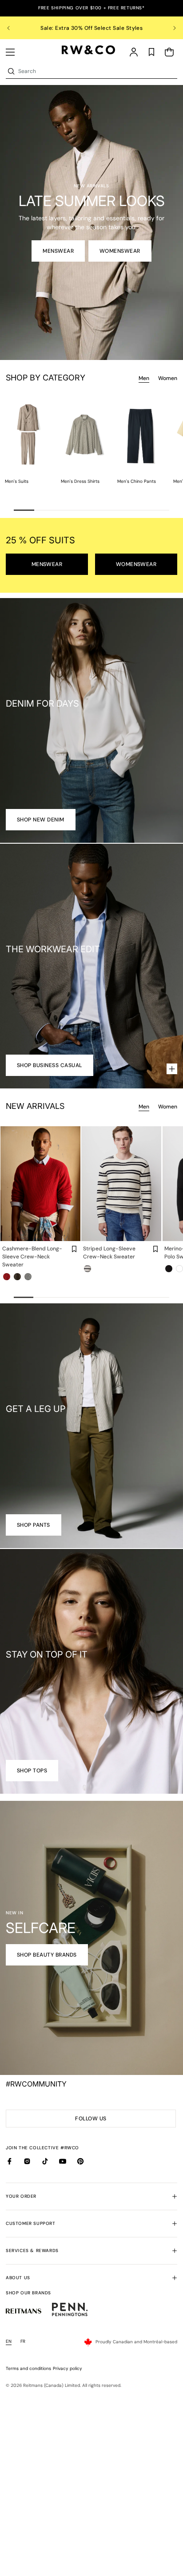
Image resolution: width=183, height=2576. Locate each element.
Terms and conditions (28, 2368)
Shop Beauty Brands (47, 1955)
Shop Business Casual (50, 1065)
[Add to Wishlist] (74, 1249)
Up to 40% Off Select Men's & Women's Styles (91, 28)
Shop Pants (34, 1525)
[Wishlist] (151, 52)
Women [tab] (168, 378)
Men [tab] (144, 378)
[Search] (11, 71)
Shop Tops (32, 1771)
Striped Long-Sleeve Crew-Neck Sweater (109, 1253)
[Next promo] (169, 28)
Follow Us (93, 2121)
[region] (91, 28)
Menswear (58, 251)
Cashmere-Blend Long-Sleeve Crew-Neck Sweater (32, 1257)
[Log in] (134, 52)
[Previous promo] (14, 28)
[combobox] (97, 71)
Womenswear (120, 251)
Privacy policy (68, 2368)
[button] (10, 52)
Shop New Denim (41, 820)
